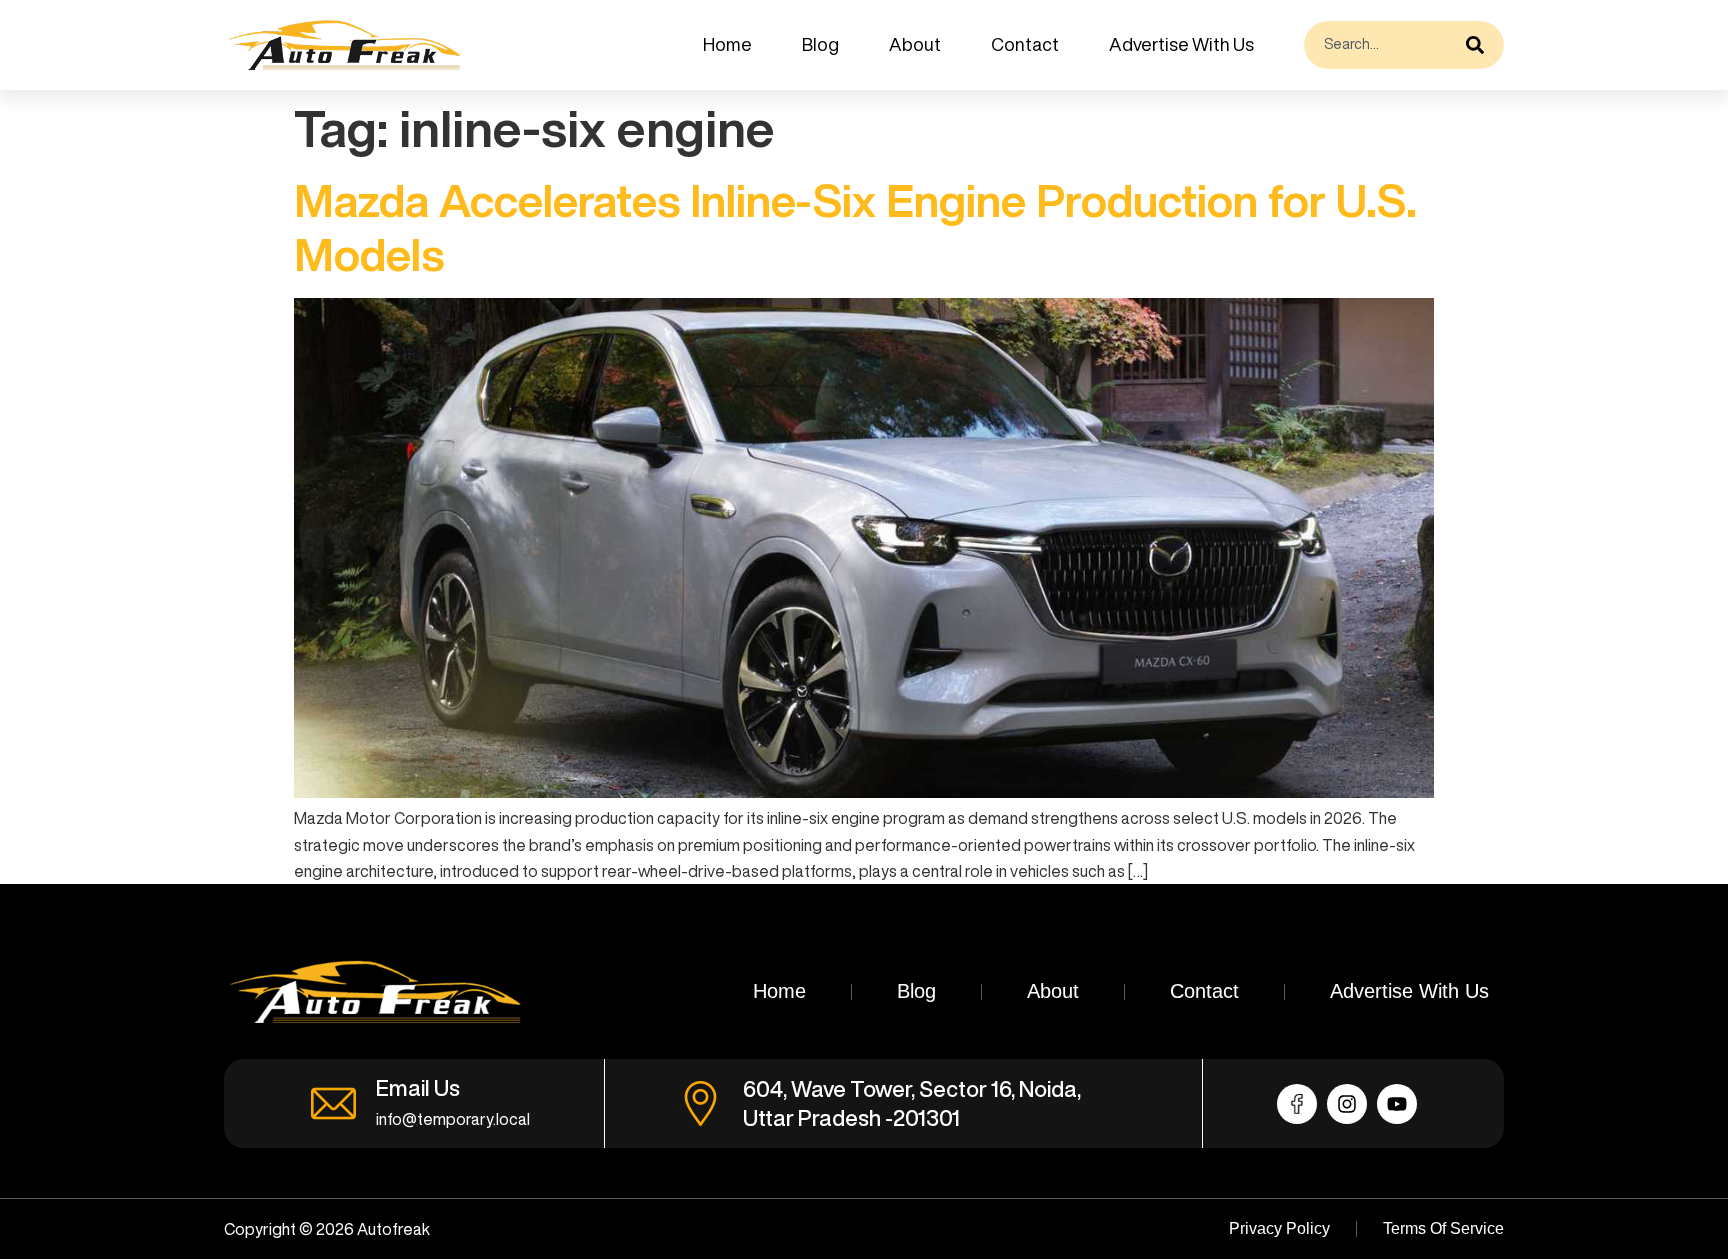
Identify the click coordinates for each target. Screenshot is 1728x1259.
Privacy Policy (1279, 1228)
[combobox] (1380, 45)
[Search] (1480, 45)
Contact (1025, 44)
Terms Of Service (1443, 1228)
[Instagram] (1347, 1104)
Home (727, 44)
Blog (820, 44)
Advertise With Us (1181, 44)
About (915, 44)
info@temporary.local (453, 1119)
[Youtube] (1397, 1104)
